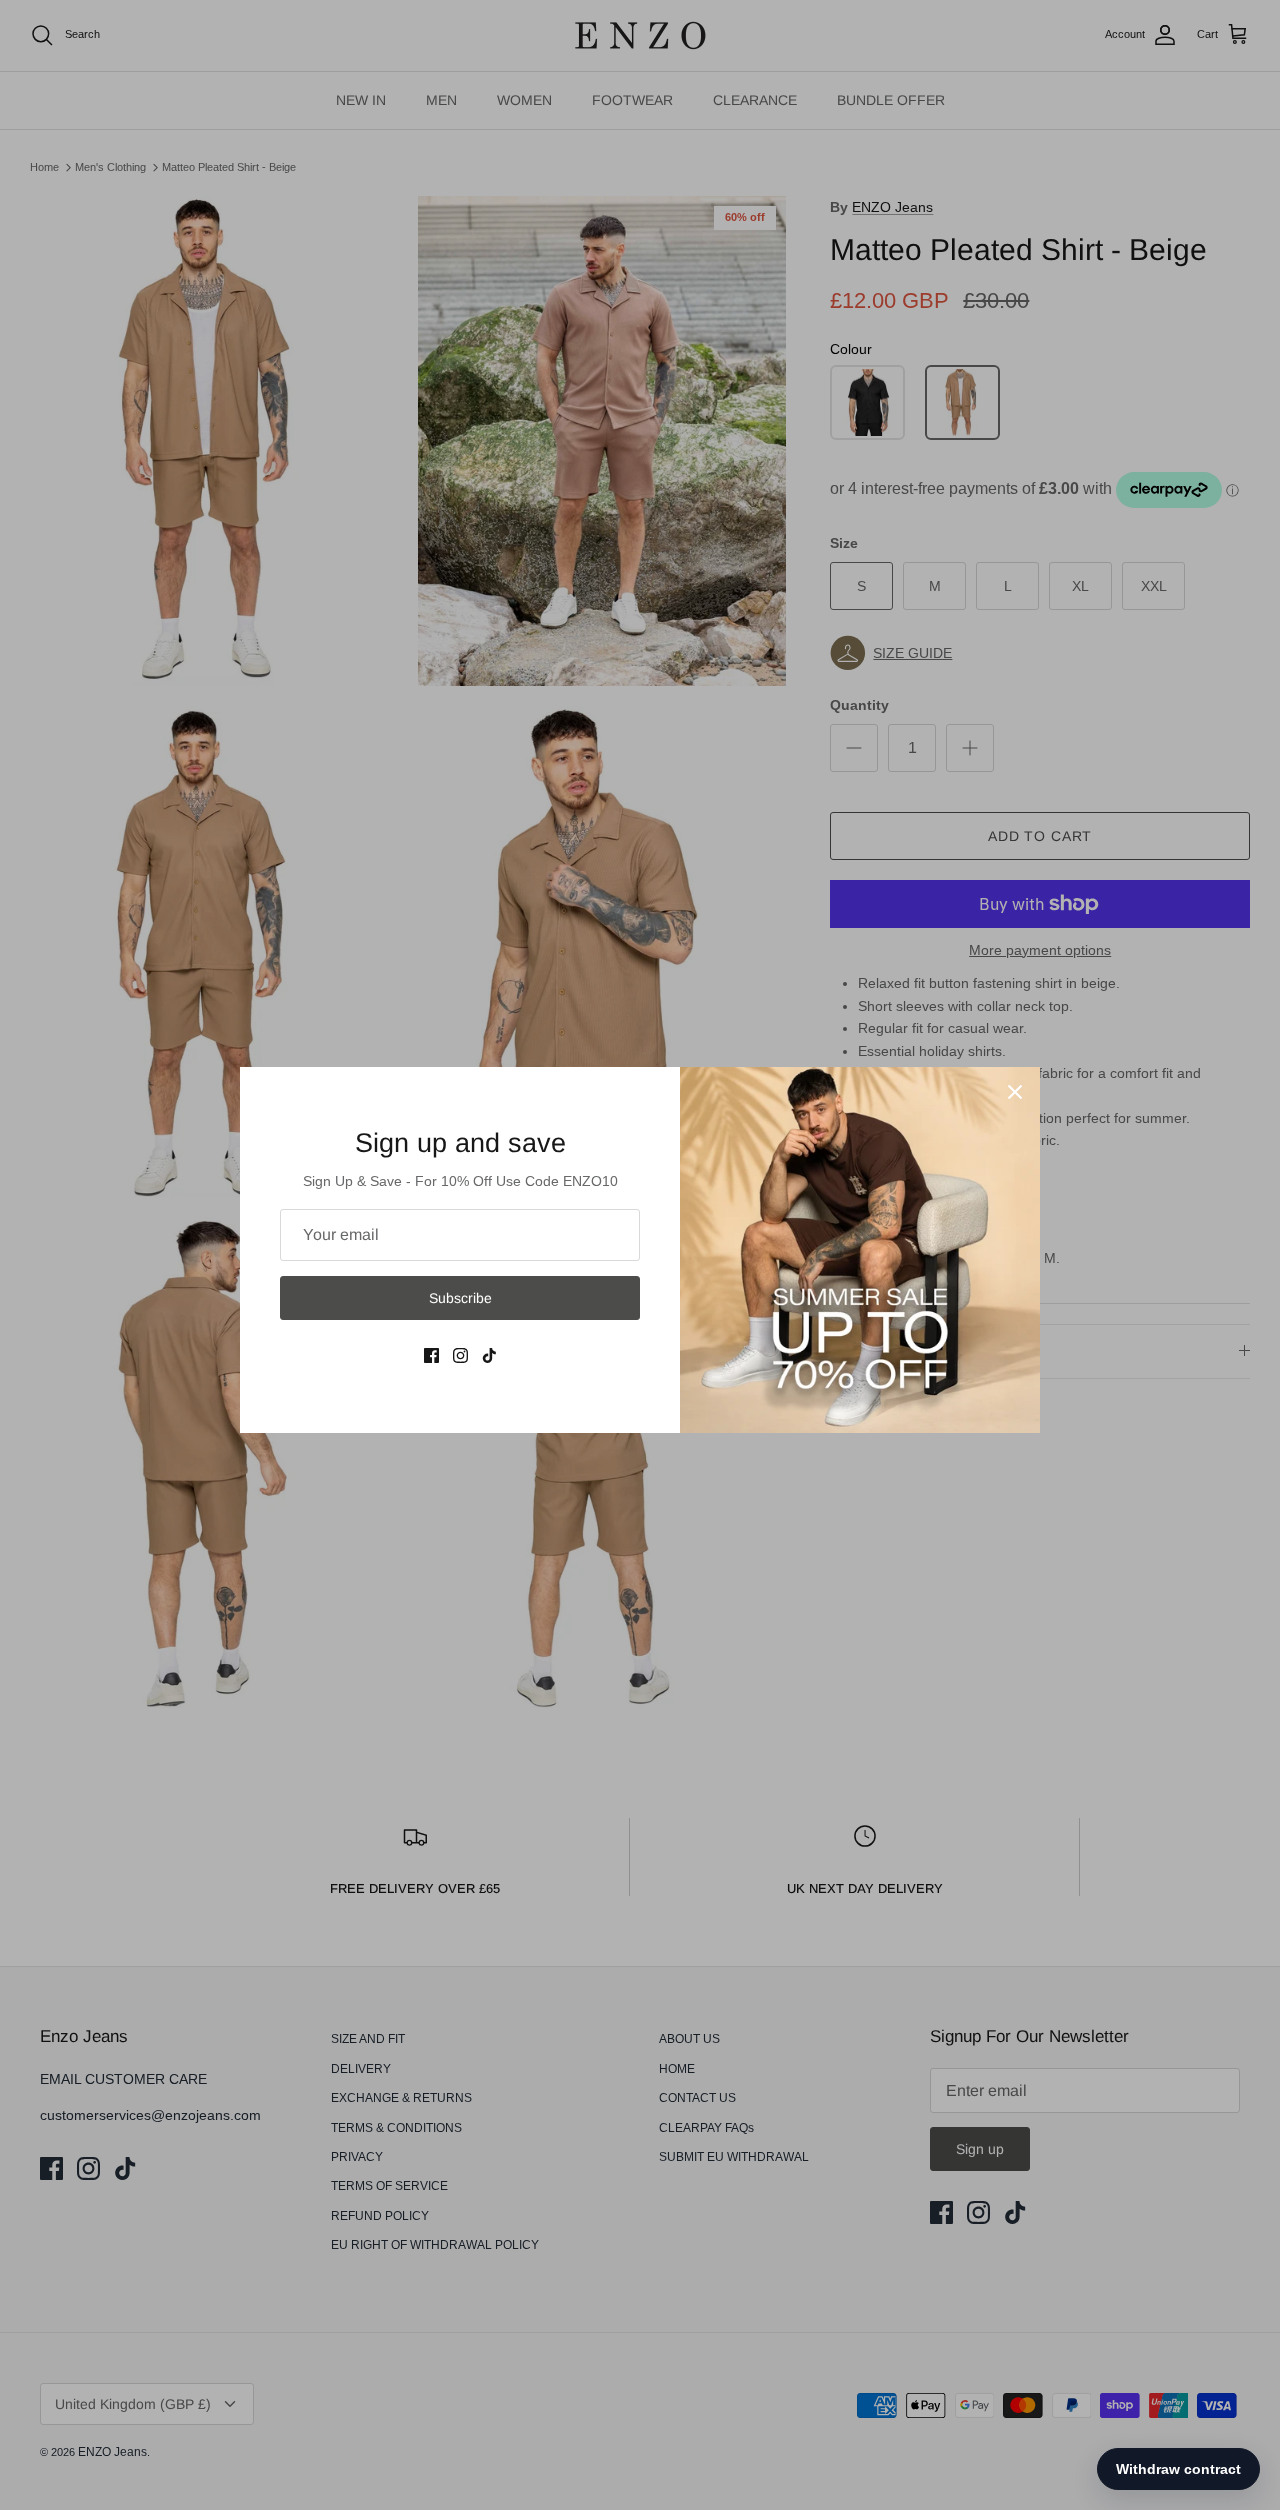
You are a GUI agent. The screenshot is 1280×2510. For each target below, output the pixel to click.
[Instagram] (460, 1355)
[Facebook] (431, 1355)
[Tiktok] (489, 1355)
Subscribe (460, 1298)
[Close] (1015, 1092)
